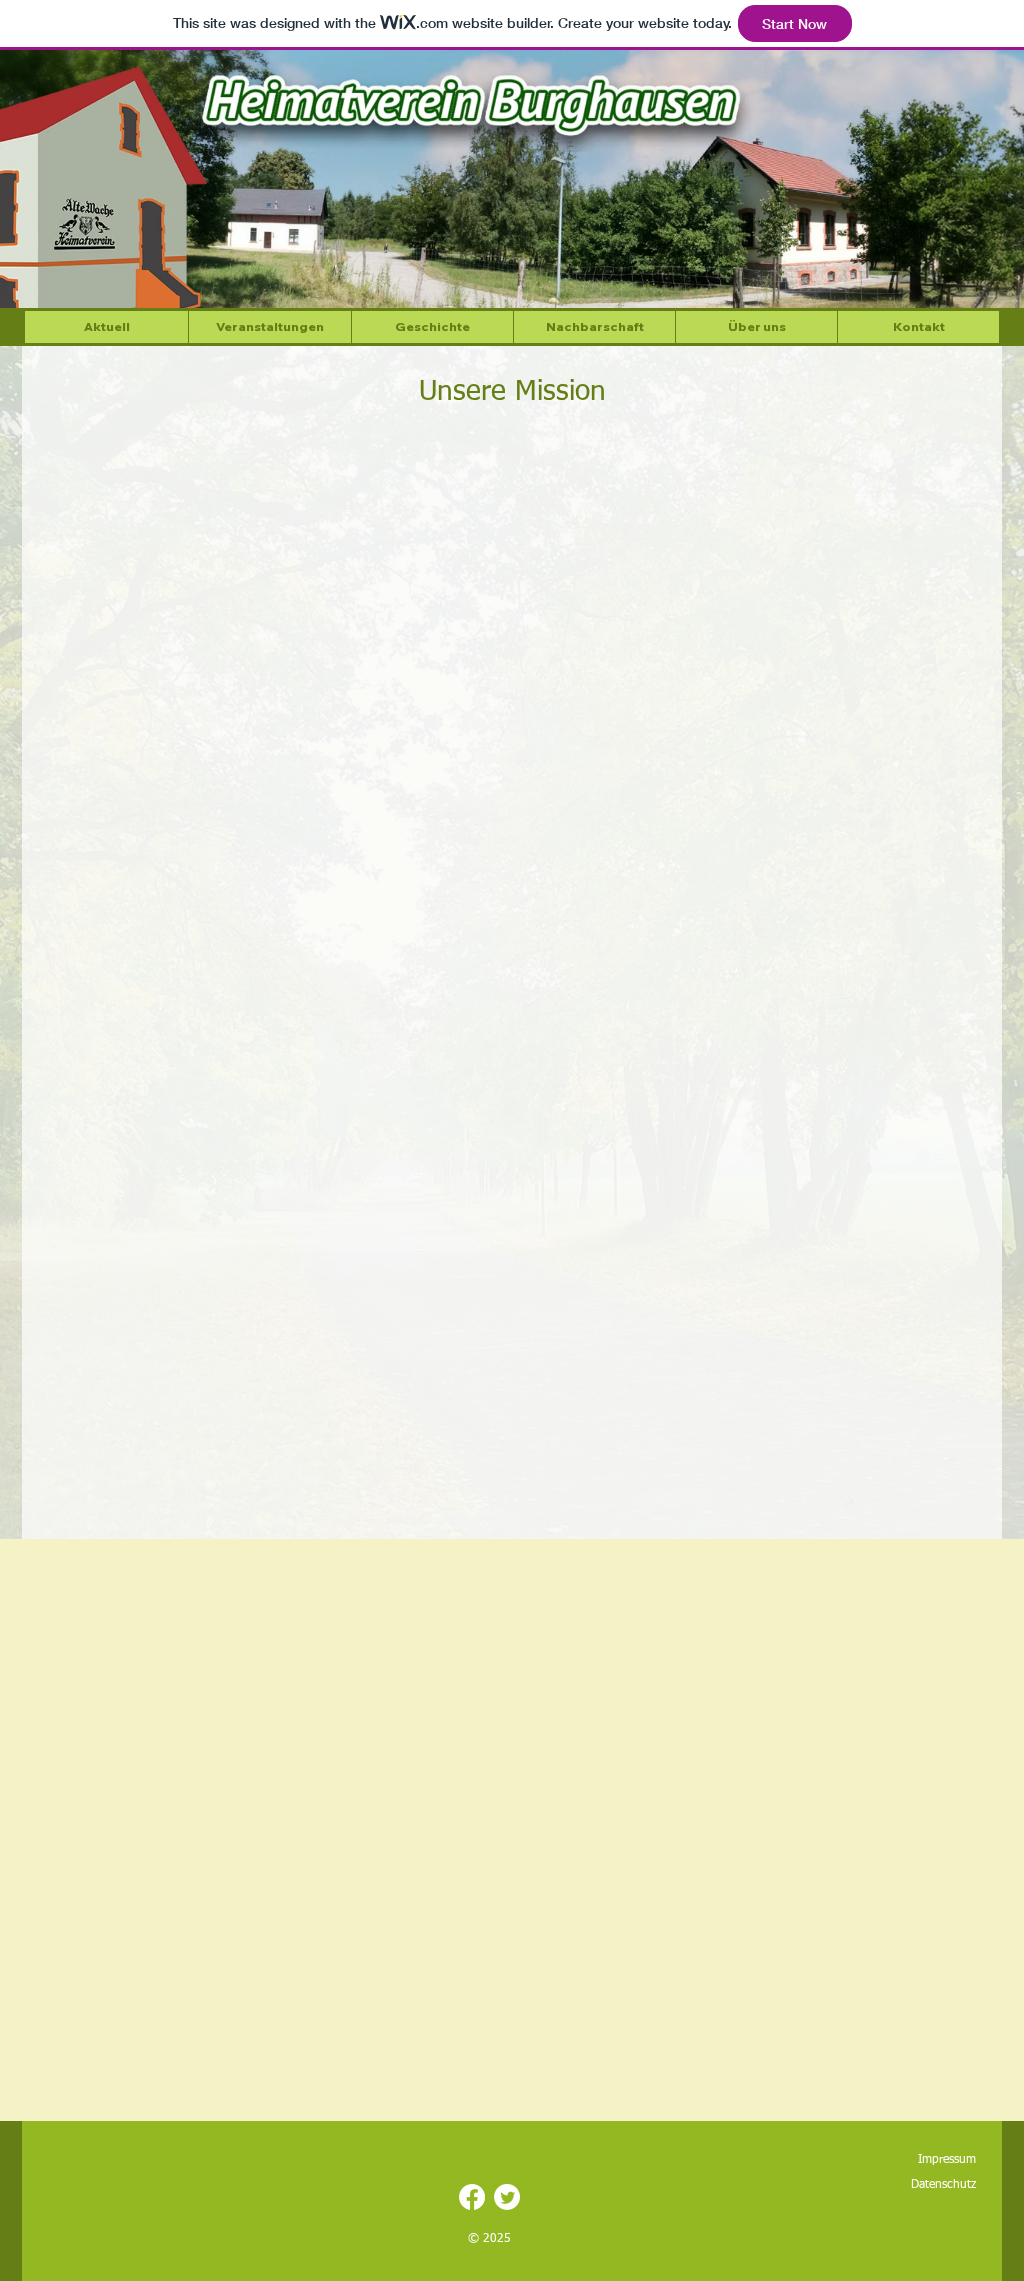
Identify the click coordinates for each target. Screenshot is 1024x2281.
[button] (756, 327)
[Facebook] (472, 2197)
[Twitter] (507, 2197)
